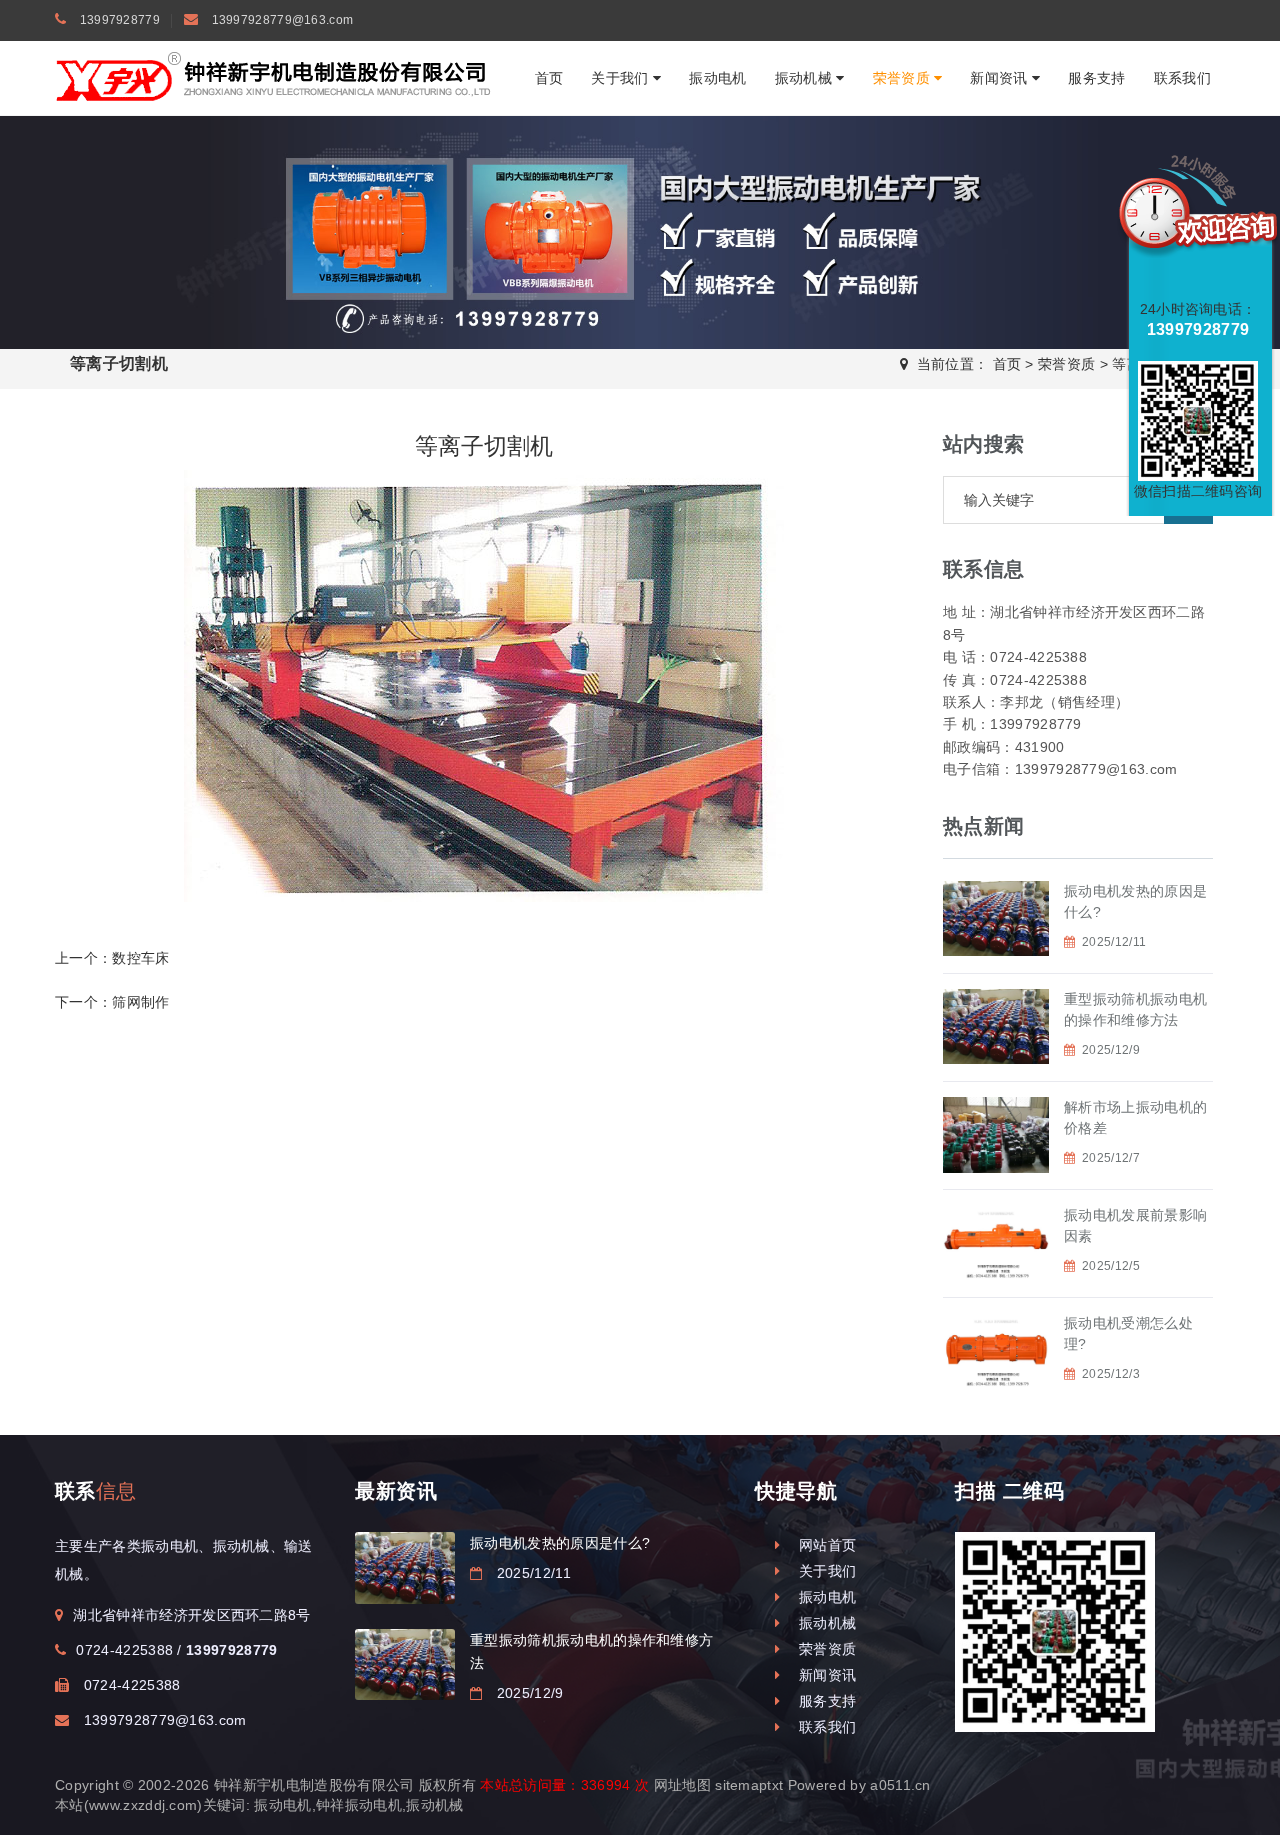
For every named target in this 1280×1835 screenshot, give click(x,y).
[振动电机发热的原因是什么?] (405, 1567)
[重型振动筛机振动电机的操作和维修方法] (405, 1664)
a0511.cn (900, 1785)
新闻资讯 (1001, 78)
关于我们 (622, 78)
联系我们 (1182, 78)
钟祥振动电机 (359, 1805)
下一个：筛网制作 (112, 1002)
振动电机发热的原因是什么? (560, 1543)
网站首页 (823, 1545)
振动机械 (806, 78)
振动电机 (717, 78)
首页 (549, 78)
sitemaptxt (749, 1785)
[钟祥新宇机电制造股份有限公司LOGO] (275, 77)
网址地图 (682, 1785)
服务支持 (1096, 78)
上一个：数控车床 (112, 958)
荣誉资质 (904, 78)
